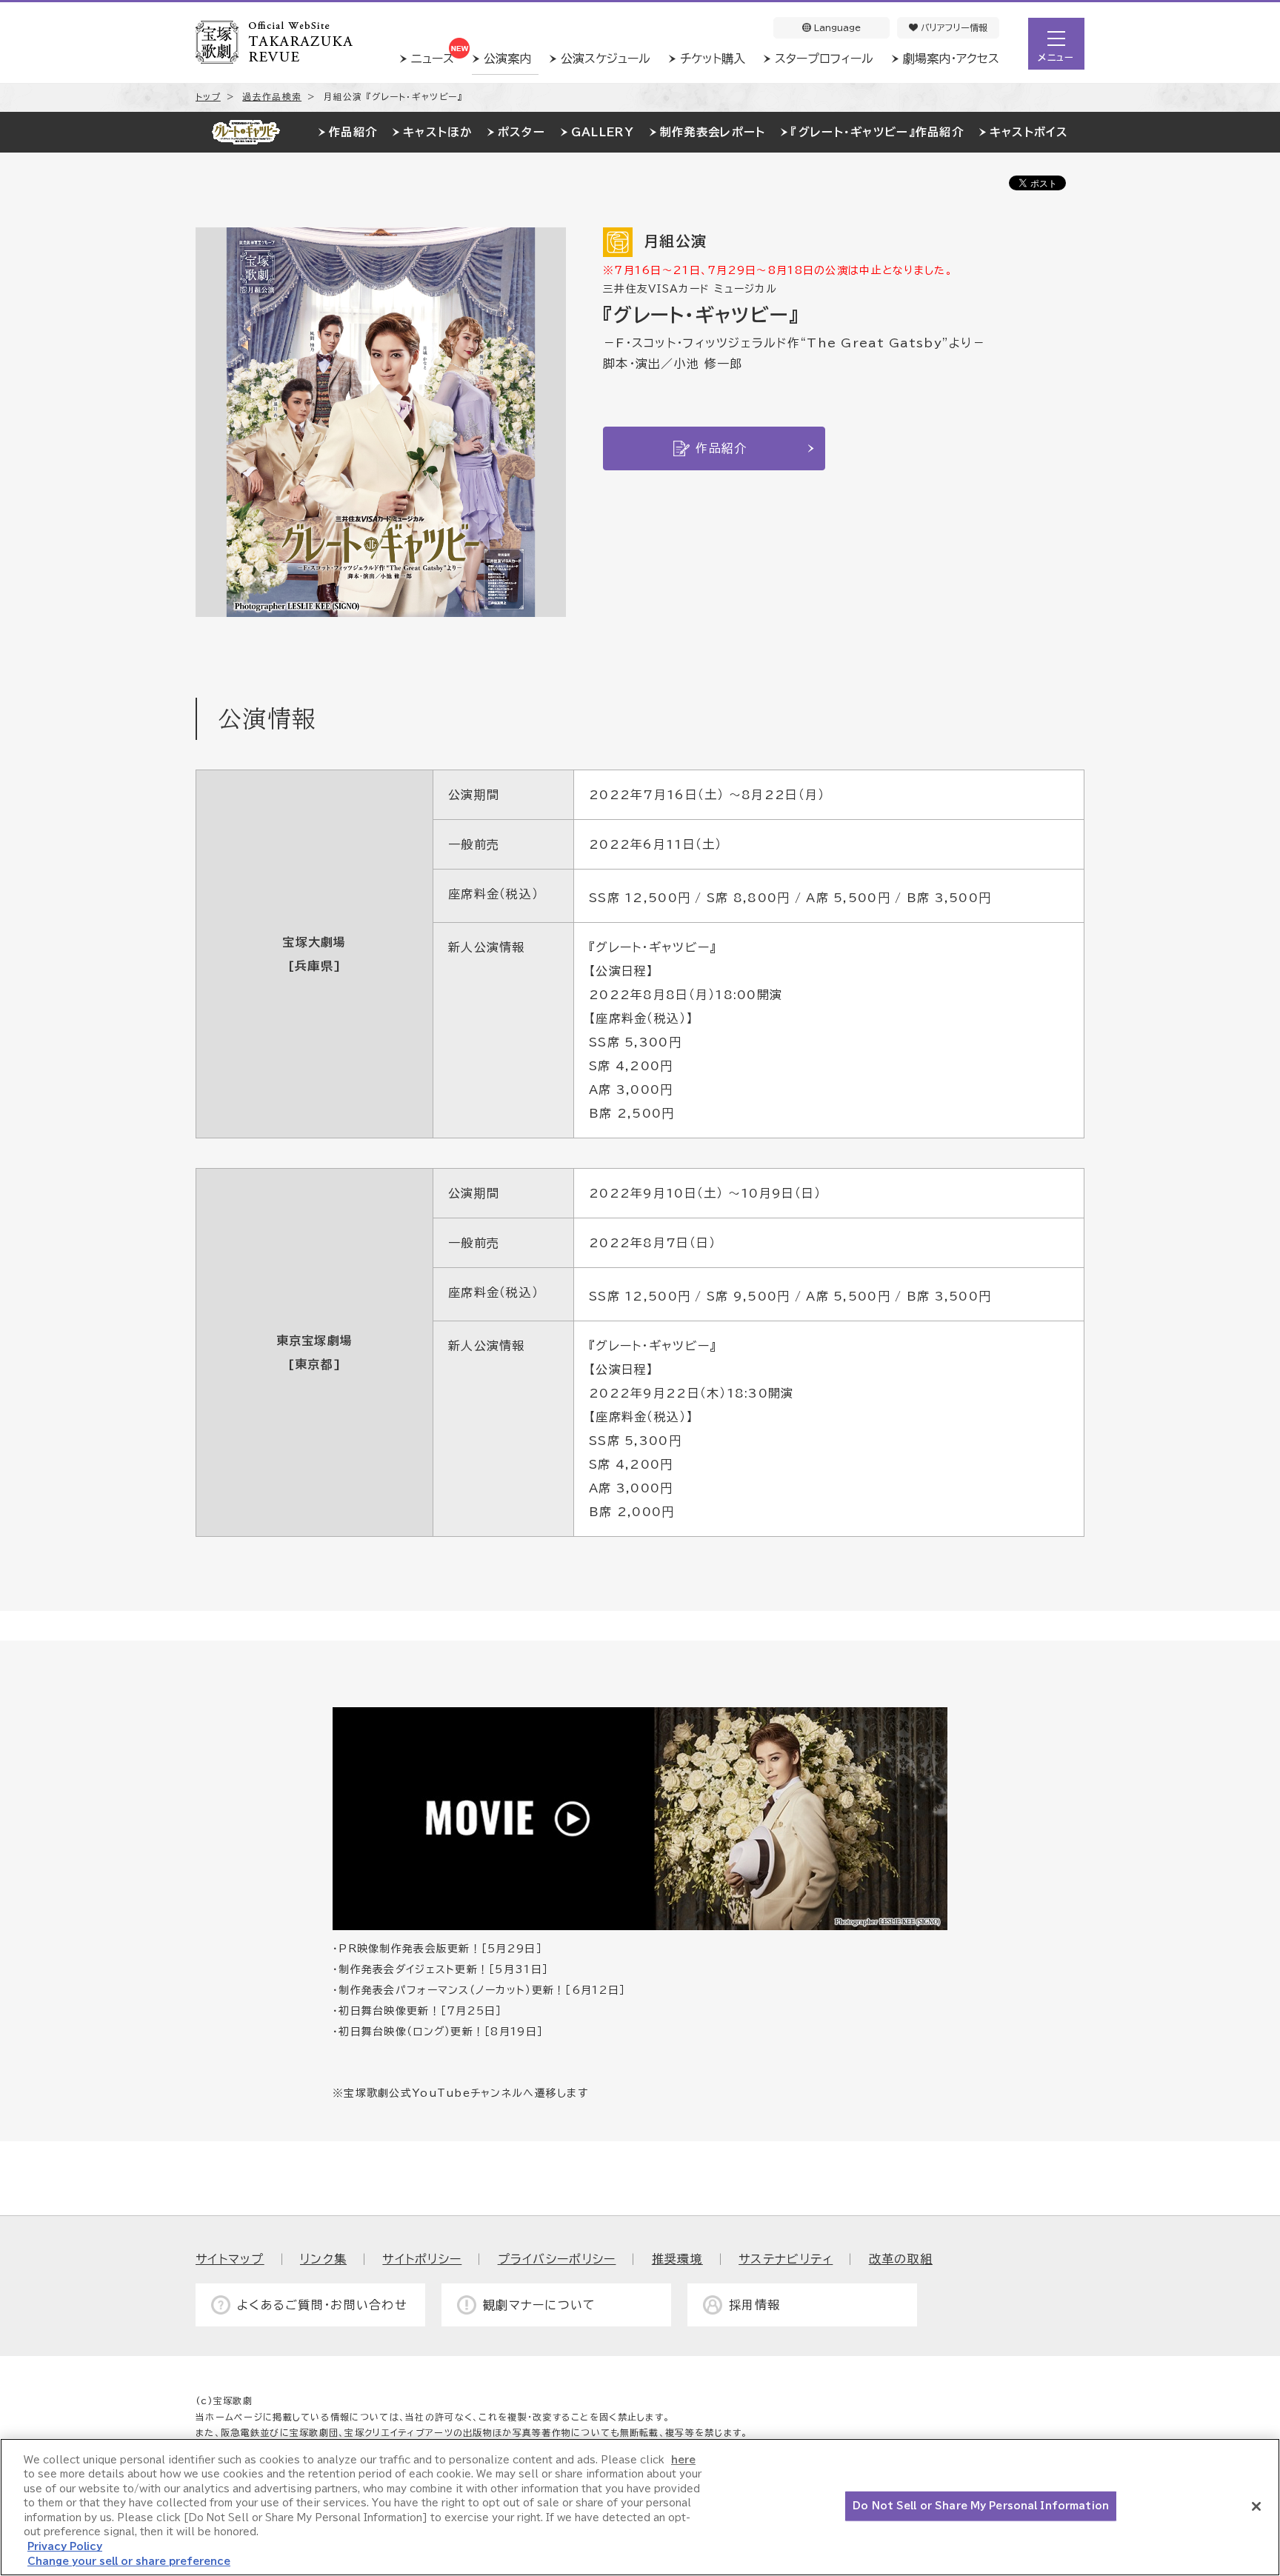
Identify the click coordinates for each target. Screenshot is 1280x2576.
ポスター (521, 132)
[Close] (1256, 2506)
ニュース (433, 59)
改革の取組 (901, 2259)
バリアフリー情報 (953, 27)
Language (836, 27)
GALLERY (603, 132)
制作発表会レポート (713, 132)
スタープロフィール (824, 59)
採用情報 (754, 2305)
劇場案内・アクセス (951, 59)
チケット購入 (713, 59)
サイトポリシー (422, 2259)
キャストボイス (1029, 132)
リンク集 (323, 2259)
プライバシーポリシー (557, 2259)
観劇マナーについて (540, 2305)
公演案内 (507, 59)
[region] (640, 2507)
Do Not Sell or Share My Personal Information (981, 2506)
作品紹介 (353, 132)
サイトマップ (230, 2259)
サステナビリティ (786, 2259)
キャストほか (437, 132)
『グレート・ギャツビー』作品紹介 (877, 132)
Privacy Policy (65, 2547)
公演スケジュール (606, 59)
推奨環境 (677, 2259)
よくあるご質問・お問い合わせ (322, 2305)
